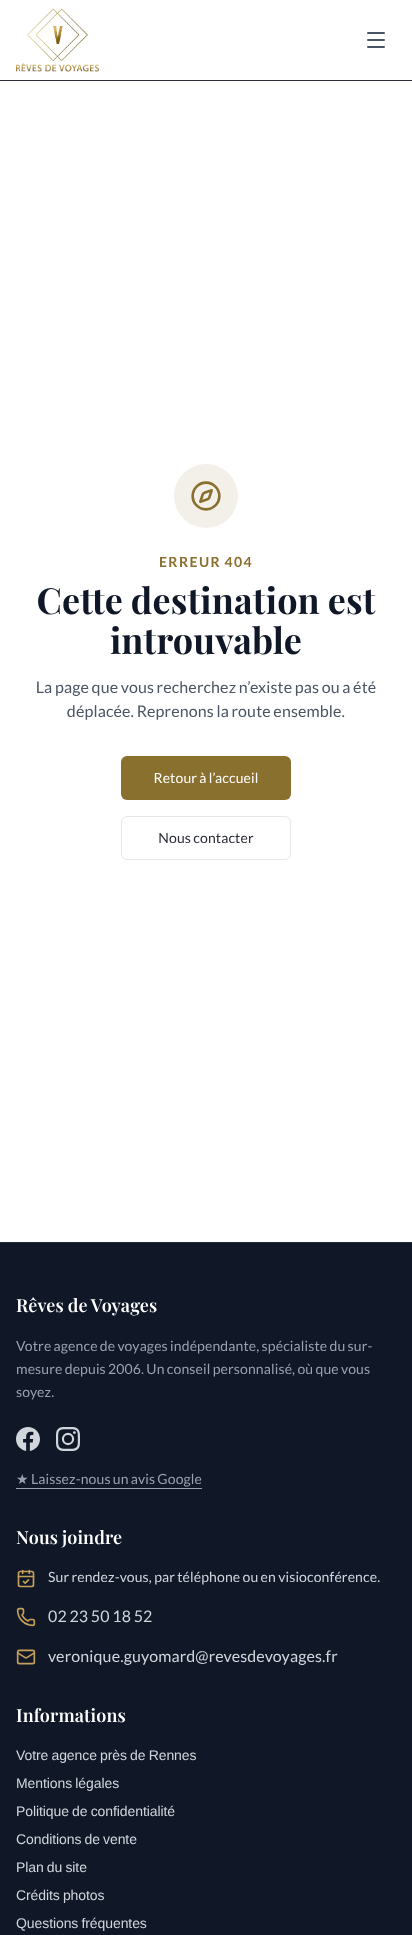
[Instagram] (68, 1439)
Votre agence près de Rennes (106, 1755)
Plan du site (51, 1867)
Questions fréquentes (81, 1923)
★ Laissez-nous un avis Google (109, 1478)
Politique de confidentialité (95, 1811)
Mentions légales (67, 1783)
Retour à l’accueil (205, 777)
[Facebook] (28, 1439)
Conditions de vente (76, 1839)
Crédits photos (60, 1895)
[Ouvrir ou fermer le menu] (376, 40)
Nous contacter (205, 837)
